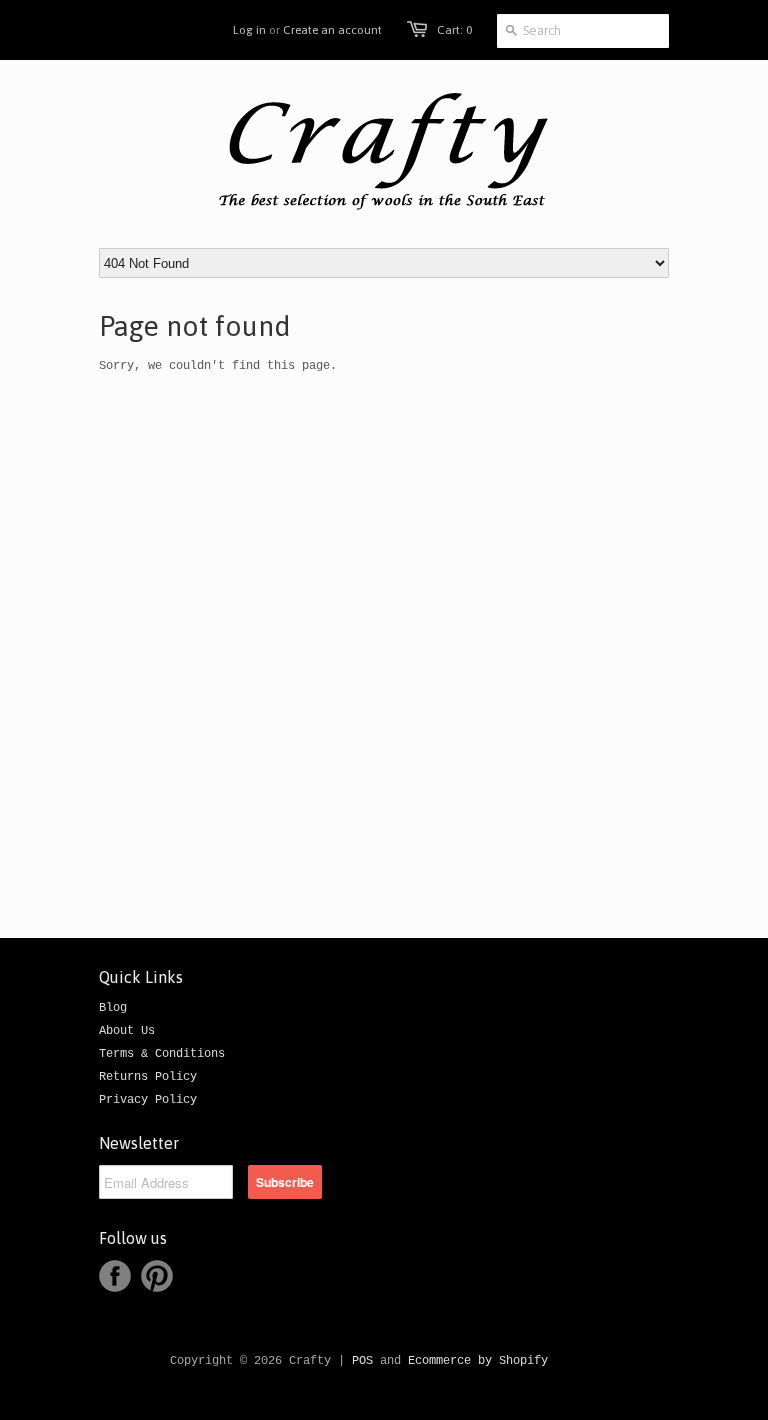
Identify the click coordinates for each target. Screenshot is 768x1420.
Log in (249, 30)
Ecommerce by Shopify (478, 1361)
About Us (127, 1031)
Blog (113, 1008)
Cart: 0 (454, 30)
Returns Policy (148, 1077)
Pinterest (157, 1276)
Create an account (332, 30)
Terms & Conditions (162, 1054)
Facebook (115, 1276)
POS (362, 1361)
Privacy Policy (148, 1100)
